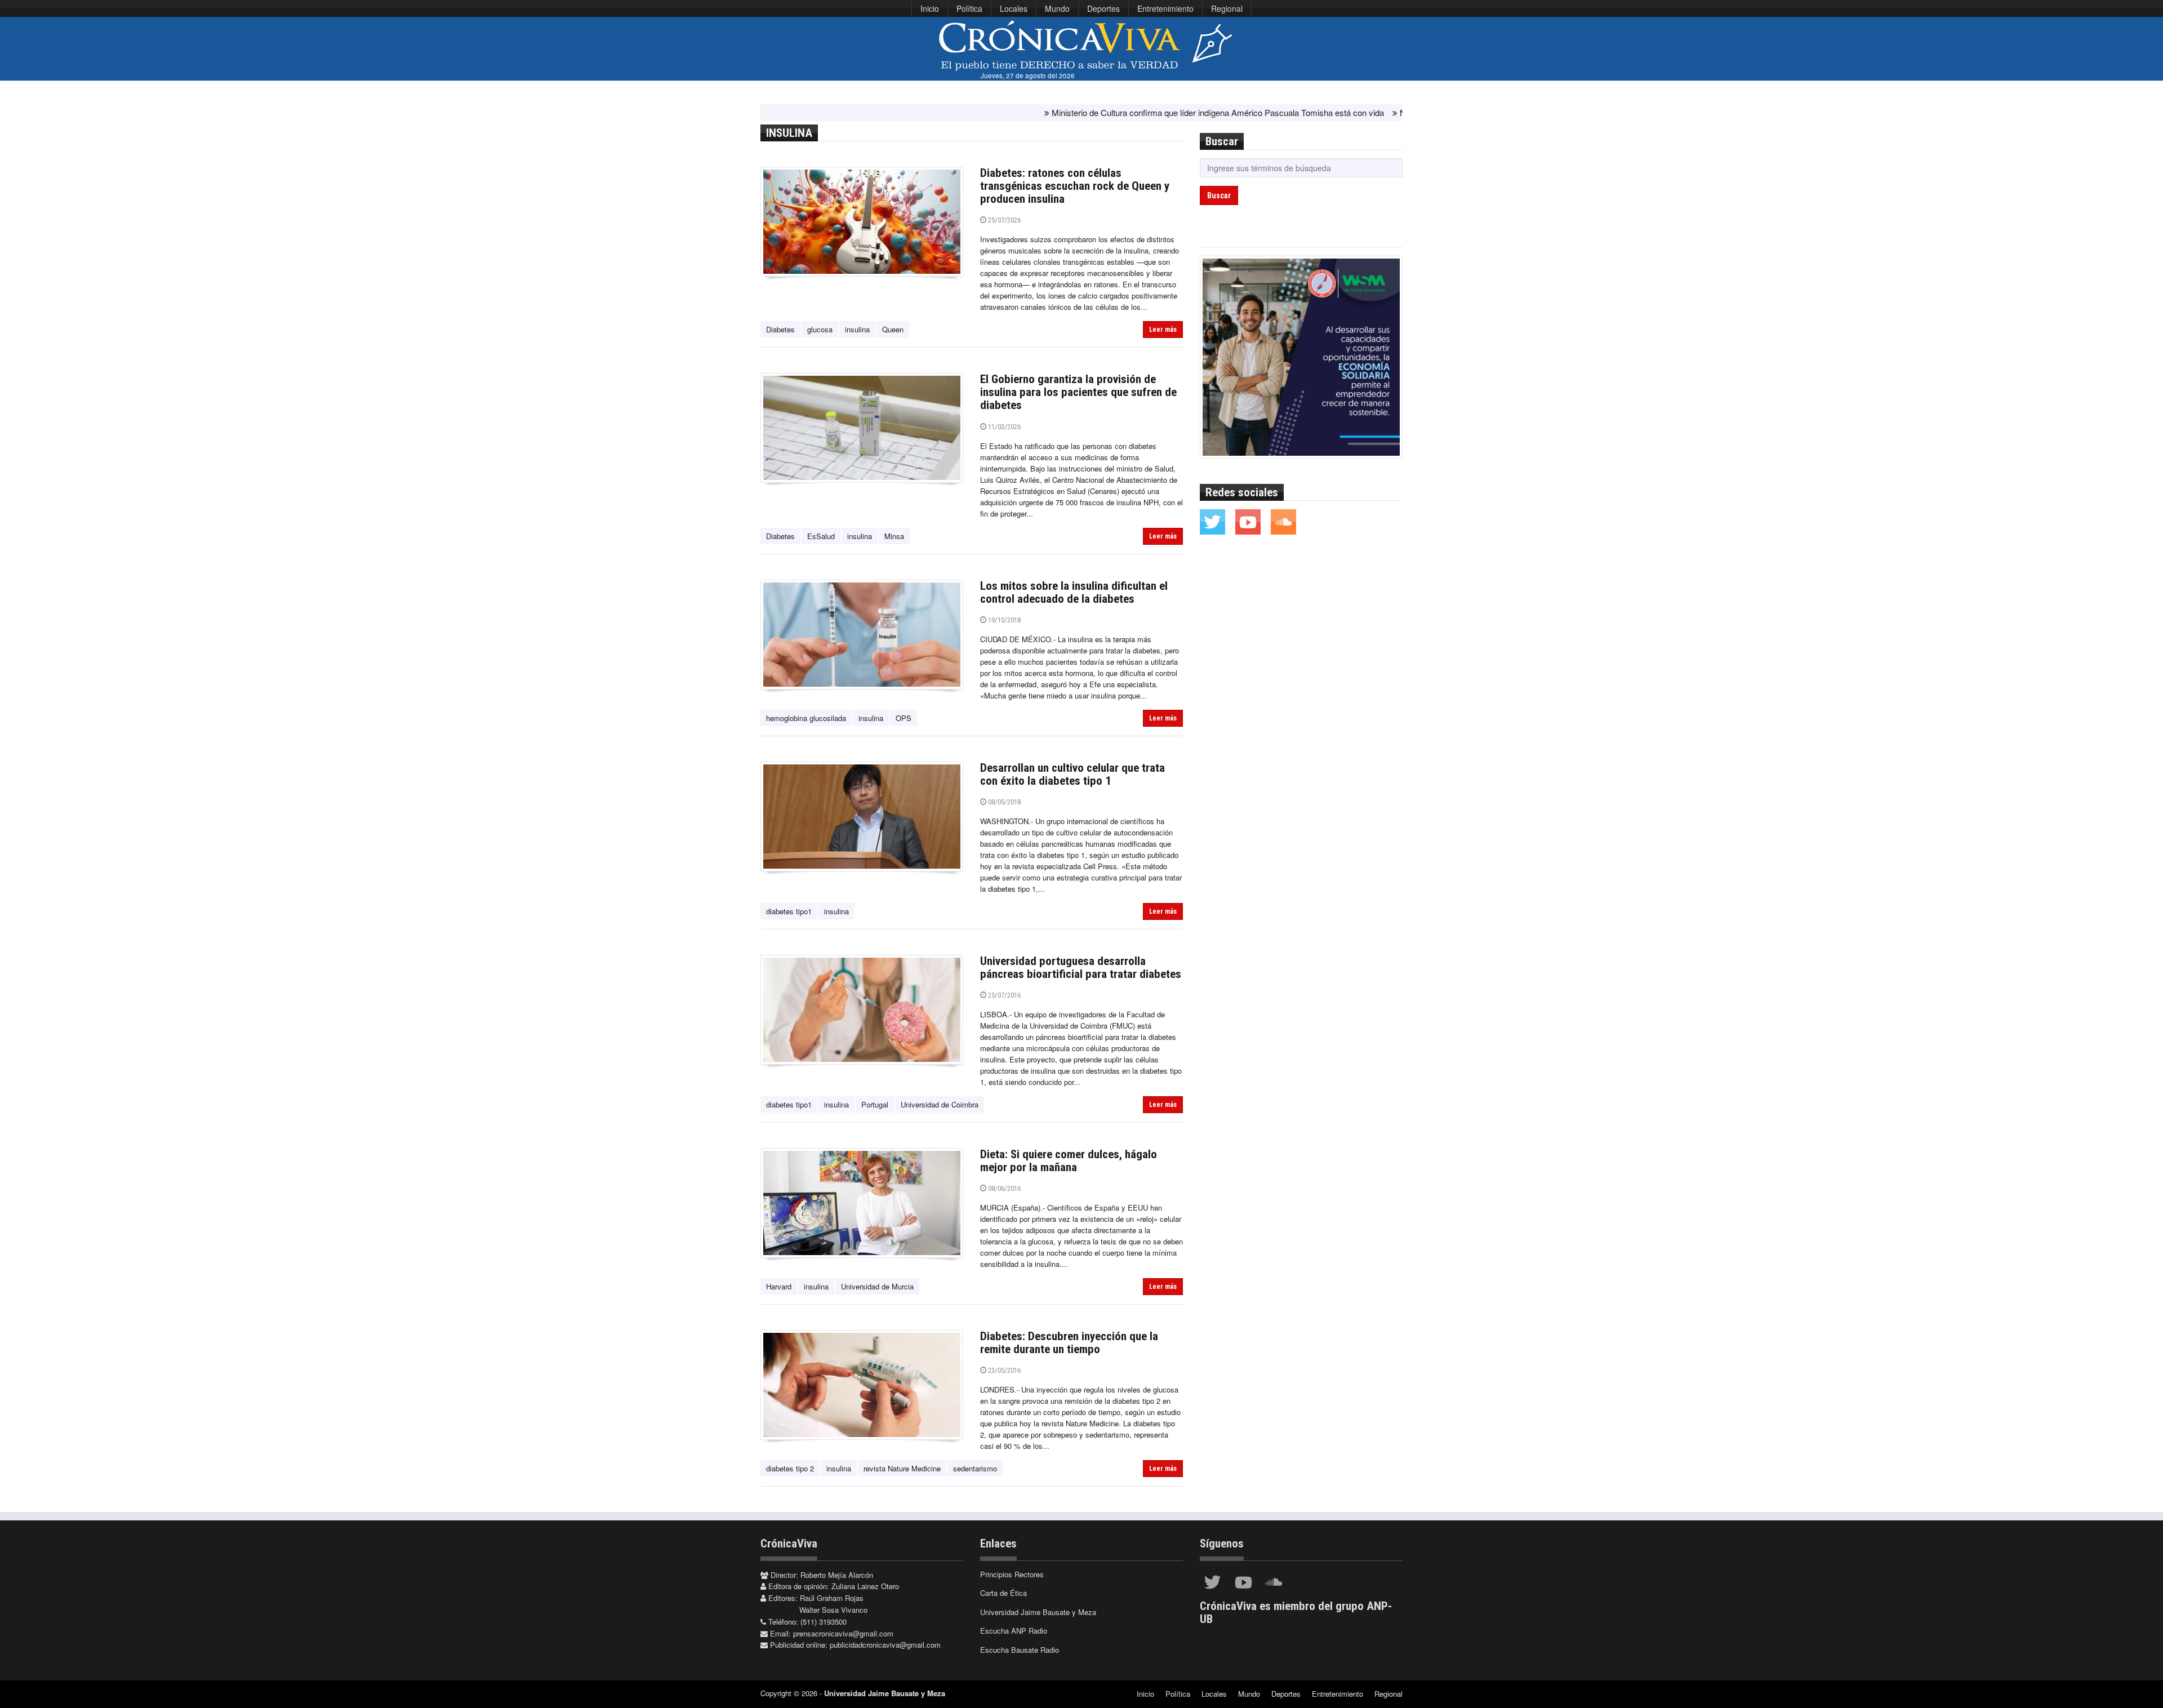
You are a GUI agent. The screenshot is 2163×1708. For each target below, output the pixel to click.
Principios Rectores (1012, 1574)
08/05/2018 (1003, 802)
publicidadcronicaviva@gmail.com (885, 1645)
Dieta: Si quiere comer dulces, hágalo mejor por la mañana (1069, 1161)
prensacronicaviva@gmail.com (843, 1633)
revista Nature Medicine (902, 1468)
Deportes (1103, 8)
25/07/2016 (1003, 995)
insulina (857, 329)
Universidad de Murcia (877, 1286)
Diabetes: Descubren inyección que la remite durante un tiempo (1069, 1343)
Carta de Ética (1003, 1593)
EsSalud (821, 536)
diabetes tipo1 (789, 911)
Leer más (1163, 330)
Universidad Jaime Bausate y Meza (1038, 1612)
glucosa (820, 329)
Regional (1227, 8)
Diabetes (780, 329)
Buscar (1219, 195)
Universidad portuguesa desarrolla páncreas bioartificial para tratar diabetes (1081, 968)
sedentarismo (975, 1468)
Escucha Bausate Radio (1020, 1650)
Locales (1014, 8)
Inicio (930, 8)
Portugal (875, 1104)
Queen (893, 329)
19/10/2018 (1003, 620)
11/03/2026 (1003, 427)
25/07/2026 (1003, 220)
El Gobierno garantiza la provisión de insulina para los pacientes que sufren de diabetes (1078, 392)
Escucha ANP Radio (1014, 1631)
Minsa (894, 536)
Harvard (779, 1286)
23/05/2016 (1003, 1370)
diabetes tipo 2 (790, 1468)
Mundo (1057, 8)
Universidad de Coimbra (940, 1104)
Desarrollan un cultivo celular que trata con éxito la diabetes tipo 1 (1072, 774)
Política (969, 8)
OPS (904, 718)
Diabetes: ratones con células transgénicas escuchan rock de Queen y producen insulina (1075, 186)
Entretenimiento (1165, 8)
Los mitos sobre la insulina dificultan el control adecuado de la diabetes (1074, 592)
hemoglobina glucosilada (806, 718)
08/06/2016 (1003, 1188)
